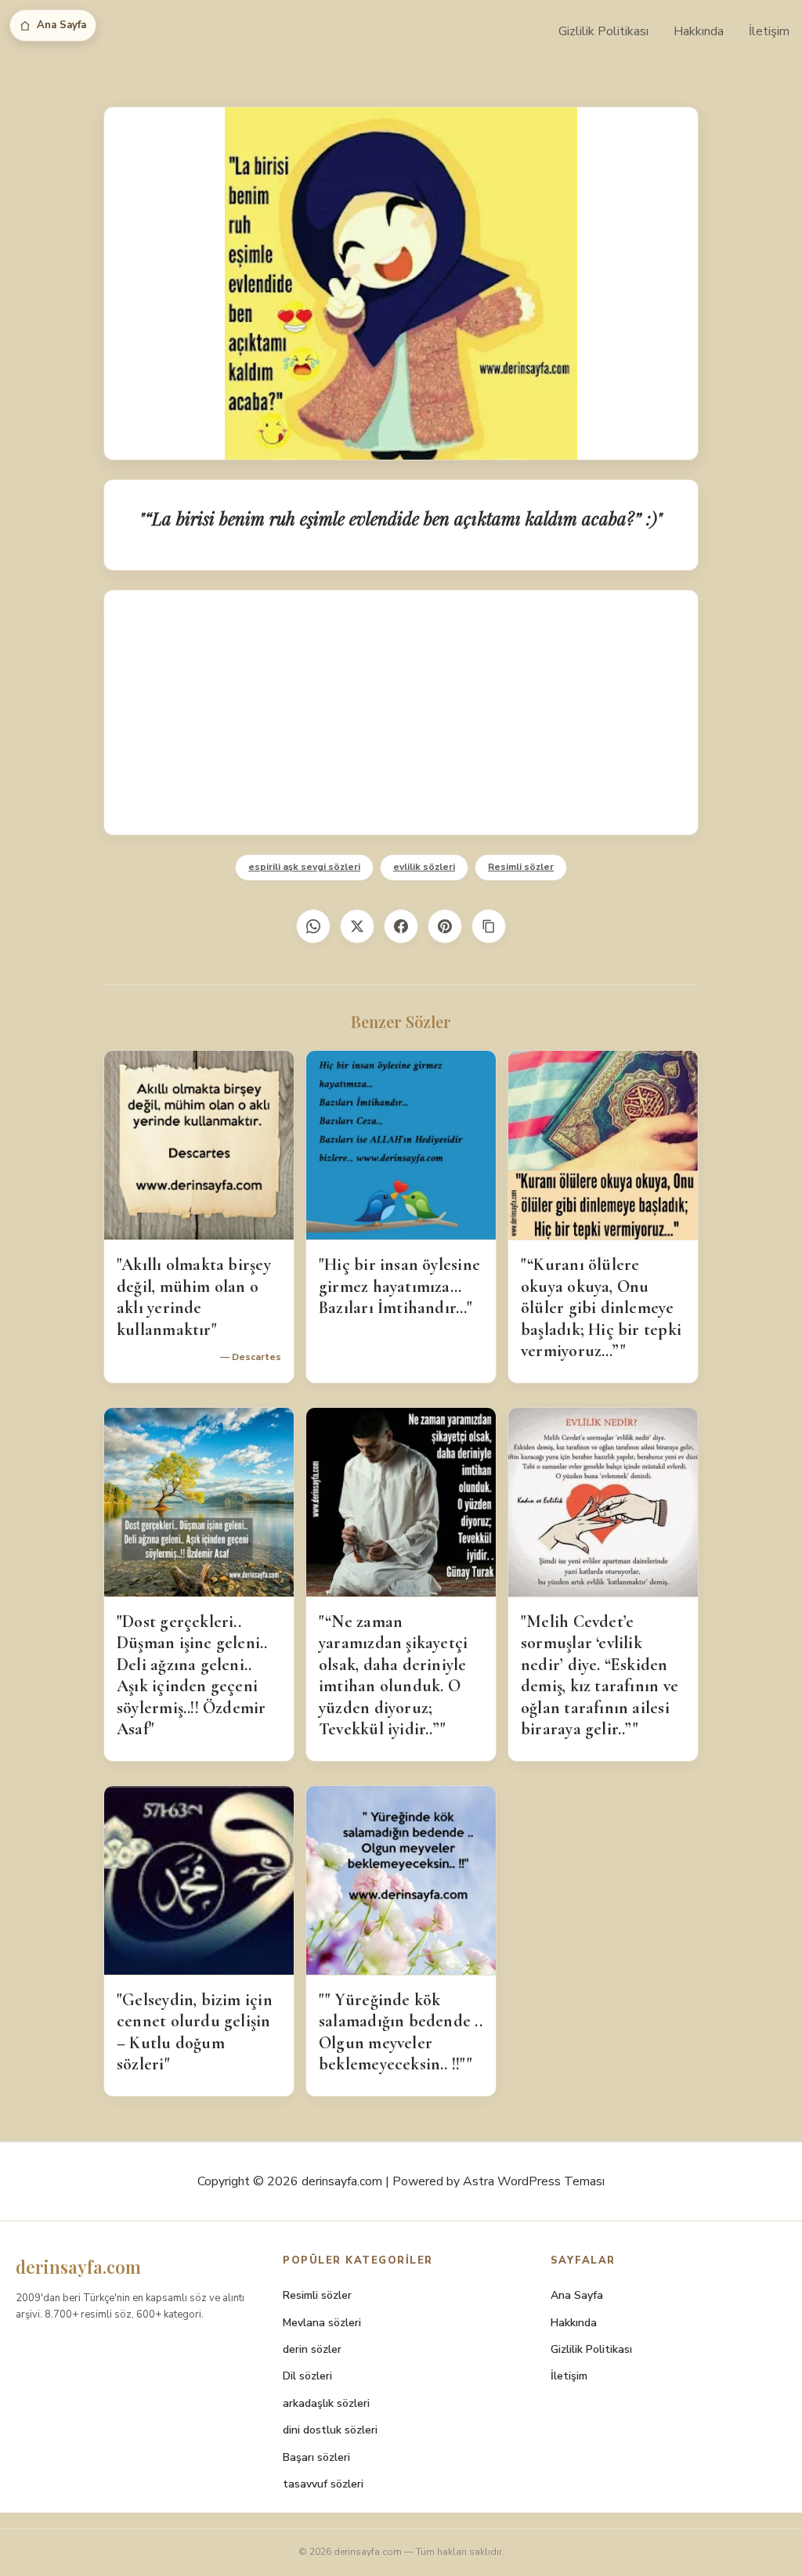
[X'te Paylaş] (357, 926)
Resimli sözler (521, 867)
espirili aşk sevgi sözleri (304, 867)
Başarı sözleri (316, 2457)
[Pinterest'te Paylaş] (445, 926)
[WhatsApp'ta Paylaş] (313, 926)
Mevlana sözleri (322, 2323)
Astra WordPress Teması (534, 2181)
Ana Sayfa (61, 25)
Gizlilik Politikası (603, 31)
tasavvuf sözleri (323, 2484)
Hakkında (699, 31)
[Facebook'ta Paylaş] (401, 926)
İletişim (769, 31)
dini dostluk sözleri (330, 2430)
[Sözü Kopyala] (489, 926)
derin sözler (312, 2349)
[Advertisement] (401, 713)
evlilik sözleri (424, 867)
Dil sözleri (307, 2376)
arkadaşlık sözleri (326, 2403)
